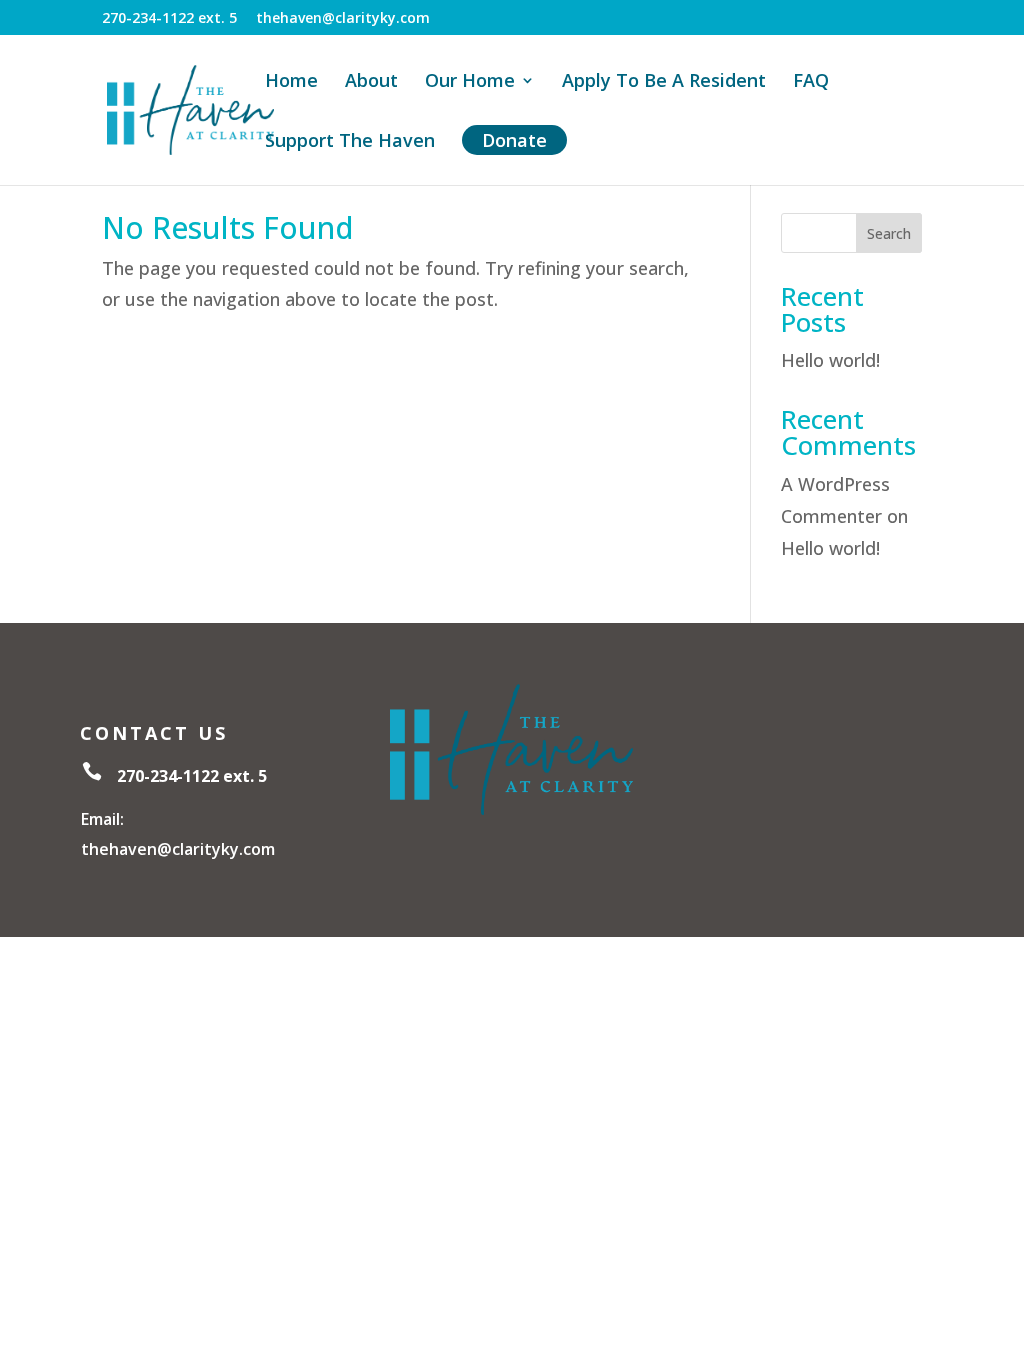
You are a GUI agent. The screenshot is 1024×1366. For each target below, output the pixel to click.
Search (889, 233)
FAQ (811, 82)
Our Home (470, 82)
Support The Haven (350, 142)
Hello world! (830, 360)
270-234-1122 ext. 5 (169, 19)
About (371, 82)
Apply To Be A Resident (664, 82)
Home (291, 82)
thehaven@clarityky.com (343, 19)
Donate (514, 140)
